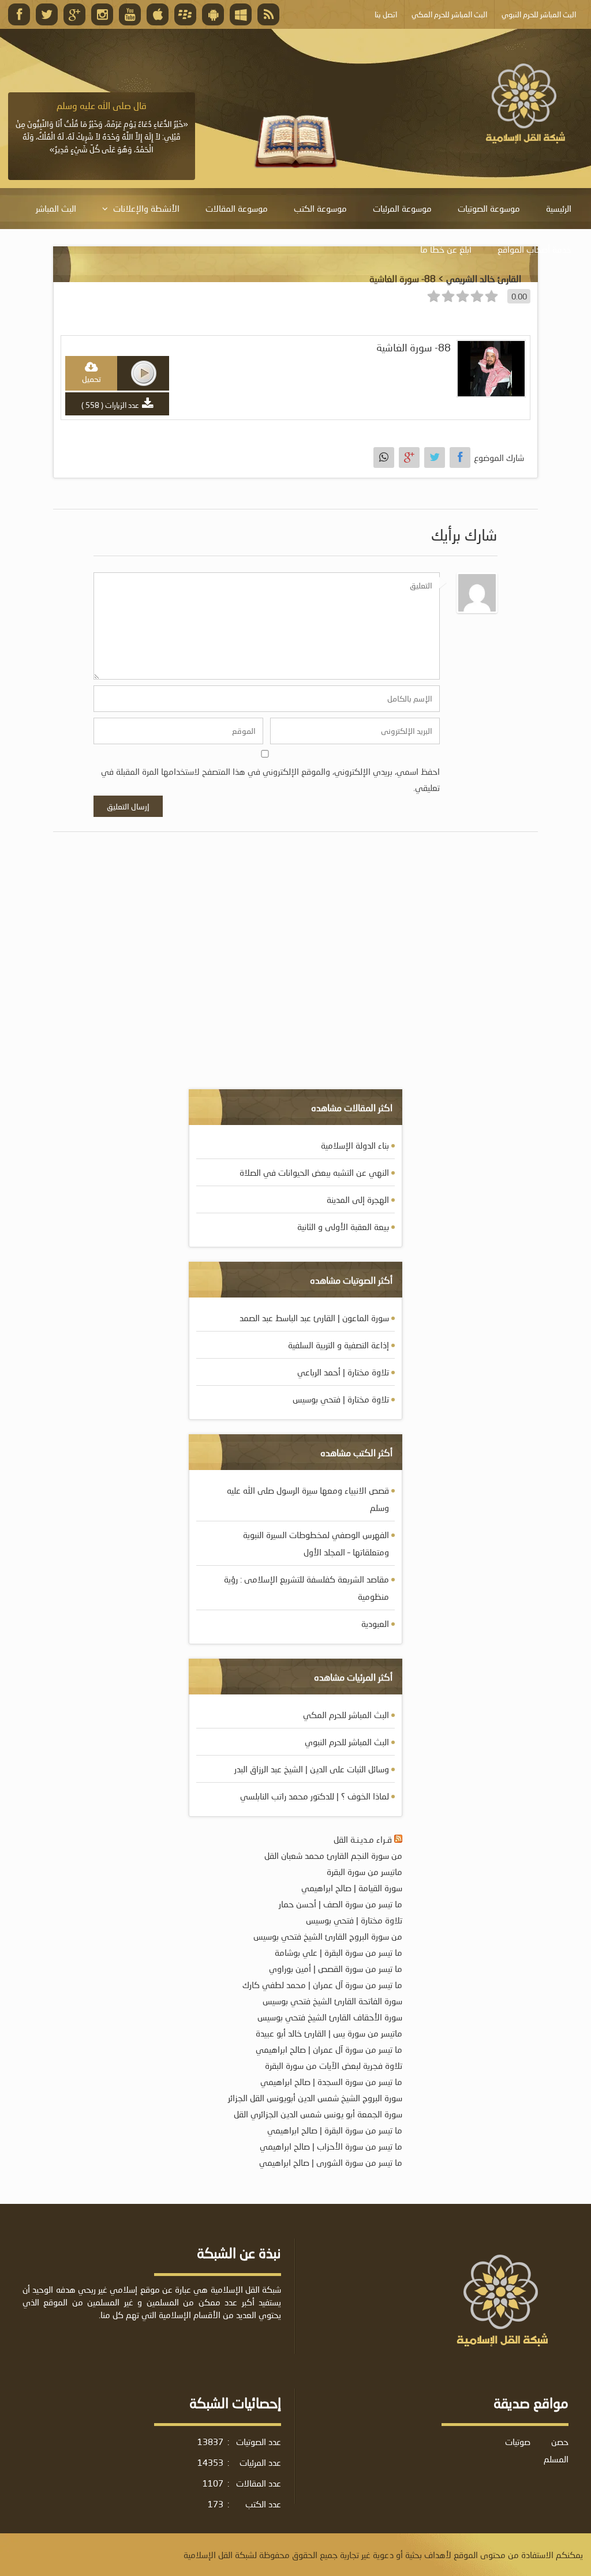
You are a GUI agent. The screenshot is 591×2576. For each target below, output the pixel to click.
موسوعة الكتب (320, 208)
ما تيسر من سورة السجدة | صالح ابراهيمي (331, 2082)
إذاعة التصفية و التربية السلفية (338, 1345)
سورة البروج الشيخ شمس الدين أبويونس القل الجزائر (315, 2098)
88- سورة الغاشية (414, 348)
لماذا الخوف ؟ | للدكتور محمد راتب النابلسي (315, 1796)
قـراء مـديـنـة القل (363, 1839)
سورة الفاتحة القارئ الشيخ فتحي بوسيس (332, 2001)
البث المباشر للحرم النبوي (347, 1742)
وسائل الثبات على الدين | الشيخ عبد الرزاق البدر (312, 1769)
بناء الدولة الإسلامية (355, 1145)
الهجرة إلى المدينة (358, 1199)
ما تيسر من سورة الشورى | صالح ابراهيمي (331, 2162)
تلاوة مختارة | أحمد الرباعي (343, 1372)
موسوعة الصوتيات (489, 208)
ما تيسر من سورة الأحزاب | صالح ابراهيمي (331, 2146)
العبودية (375, 1623)
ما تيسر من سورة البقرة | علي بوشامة (338, 1952)
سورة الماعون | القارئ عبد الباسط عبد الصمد (314, 1318)
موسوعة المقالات (237, 208)
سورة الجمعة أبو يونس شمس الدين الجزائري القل (318, 2114)
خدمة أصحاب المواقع (534, 249)
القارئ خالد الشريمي (484, 278)
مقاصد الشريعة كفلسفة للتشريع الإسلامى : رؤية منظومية (306, 1588)
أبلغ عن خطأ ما (446, 249)
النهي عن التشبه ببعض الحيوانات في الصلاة (314, 1172)
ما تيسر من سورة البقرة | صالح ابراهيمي (335, 2130)
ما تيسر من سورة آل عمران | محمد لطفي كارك (322, 1985)
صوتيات (518, 2442)
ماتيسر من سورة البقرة (364, 1872)
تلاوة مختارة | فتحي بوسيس (341, 1399)
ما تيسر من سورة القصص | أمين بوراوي (336, 1968)
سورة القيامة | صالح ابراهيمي (352, 1888)
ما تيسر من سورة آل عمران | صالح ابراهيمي (329, 2049)
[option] (102, 128)
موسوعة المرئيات (402, 208)
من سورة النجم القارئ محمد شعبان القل (333, 1855)
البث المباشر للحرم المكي (346, 1715)
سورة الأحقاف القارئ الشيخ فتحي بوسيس (330, 2017)
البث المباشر (56, 208)
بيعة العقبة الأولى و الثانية (343, 1227)
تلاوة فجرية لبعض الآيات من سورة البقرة (334, 2065)
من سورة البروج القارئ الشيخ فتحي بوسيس (328, 1936)
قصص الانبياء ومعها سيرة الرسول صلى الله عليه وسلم (308, 1499)
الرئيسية (559, 208)
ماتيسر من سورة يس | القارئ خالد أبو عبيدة (329, 2033)
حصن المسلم (556, 2450)
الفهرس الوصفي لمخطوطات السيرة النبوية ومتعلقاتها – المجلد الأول (316, 1543)
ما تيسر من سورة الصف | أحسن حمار (341, 1904)
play (144, 373)
